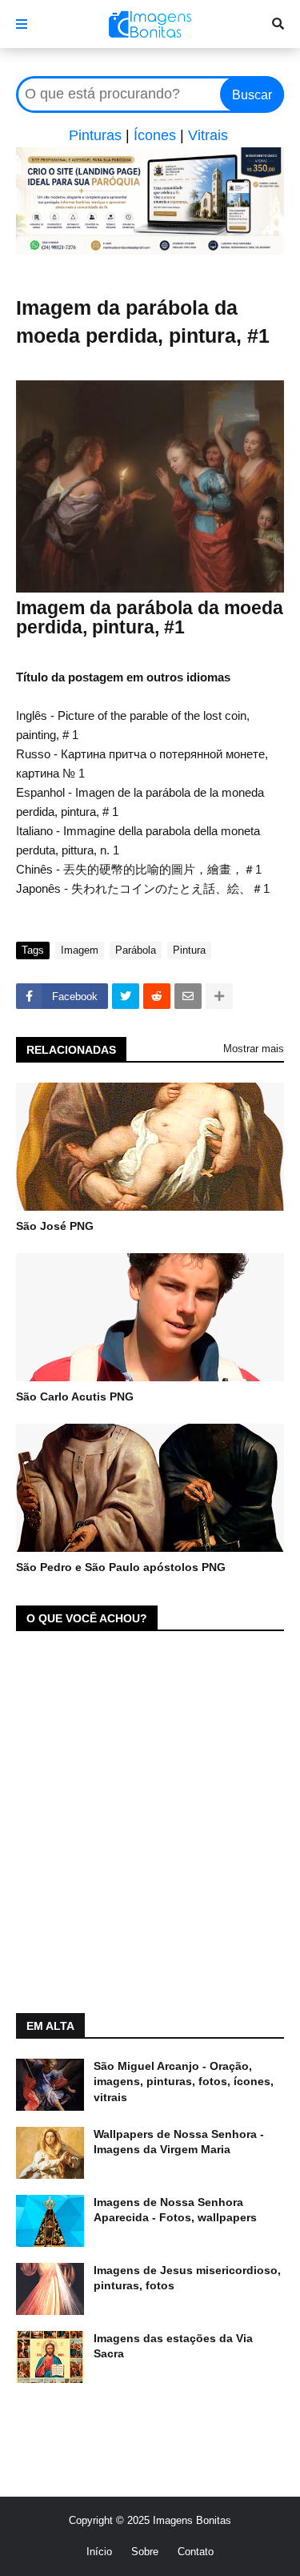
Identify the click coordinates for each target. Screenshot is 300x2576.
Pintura (189, 950)
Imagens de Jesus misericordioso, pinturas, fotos (187, 2278)
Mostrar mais (254, 1049)
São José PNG (55, 1226)
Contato (196, 2552)
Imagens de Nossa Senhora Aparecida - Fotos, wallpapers (175, 2210)
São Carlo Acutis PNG (75, 1397)
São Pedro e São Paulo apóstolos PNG (121, 1567)
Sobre (145, 2552)
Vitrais (208, 135)
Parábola (136, 950)
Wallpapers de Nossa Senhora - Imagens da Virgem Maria (179, 2142)
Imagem (80, 950)
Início (99, 2552)
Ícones (155, 135)
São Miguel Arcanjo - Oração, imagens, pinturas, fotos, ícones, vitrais (184, 2082)
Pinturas (95, 135)
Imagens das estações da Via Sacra (173, 2346)
